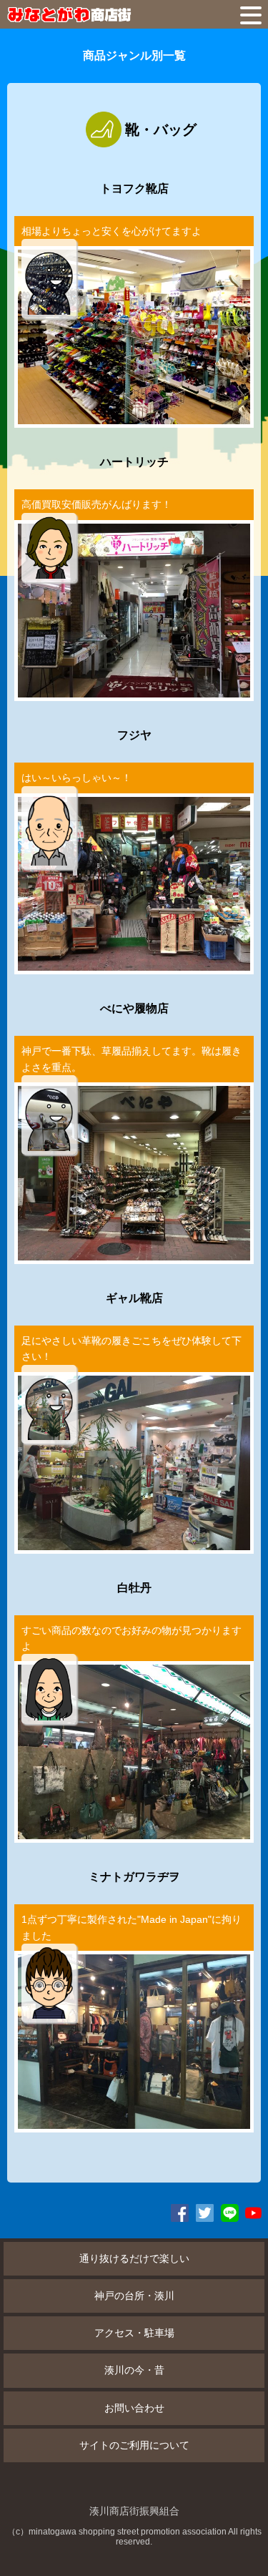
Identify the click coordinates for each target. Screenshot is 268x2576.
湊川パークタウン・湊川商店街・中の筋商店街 (100, 14)
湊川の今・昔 (134, 2370)
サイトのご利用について (134, 2445)
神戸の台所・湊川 (134, 2296)
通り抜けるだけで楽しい (134, 2258)
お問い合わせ (134, 2408)
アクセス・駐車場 (134, 2333)
